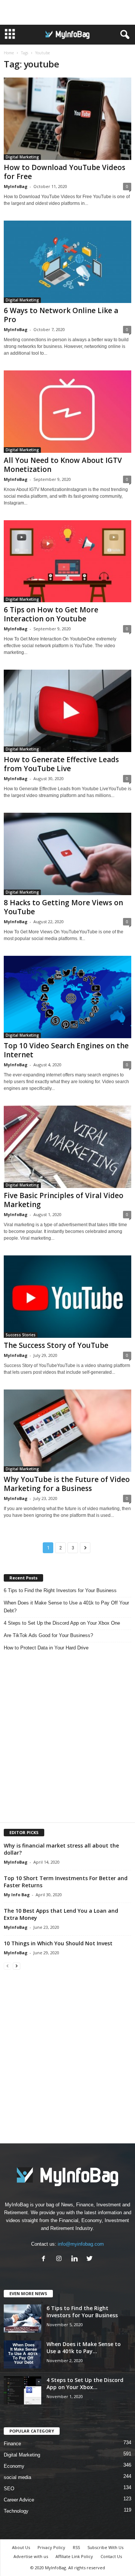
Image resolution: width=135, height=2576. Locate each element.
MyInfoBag (16, 186)
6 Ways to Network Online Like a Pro (61, 315)
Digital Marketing (22, 157)
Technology (16, 2511)
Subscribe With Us (105, 2547)
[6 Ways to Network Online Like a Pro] (67, 262)
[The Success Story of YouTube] (67, 1297)
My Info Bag (17, 1895)
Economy (14, 2466)
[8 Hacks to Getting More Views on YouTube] (67, 854)
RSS (76, 2547)
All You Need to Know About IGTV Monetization (63, 465)
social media (17, 2477)
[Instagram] (61, 2259)
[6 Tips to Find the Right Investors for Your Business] (22, 2319)
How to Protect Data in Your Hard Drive (46, 1648)
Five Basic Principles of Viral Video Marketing (64, 1200)
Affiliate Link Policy (74, 2556)
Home (9, 53)
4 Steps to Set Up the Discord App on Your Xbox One (62, 1623)
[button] (123, 35)
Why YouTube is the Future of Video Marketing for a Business (67, 1484)
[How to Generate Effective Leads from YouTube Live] (67, 711)
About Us (21, 2547)
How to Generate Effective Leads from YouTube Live (61, 764)
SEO (9, 2489)
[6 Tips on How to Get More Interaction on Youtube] (67, 561)
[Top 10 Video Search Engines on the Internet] (67, 997)
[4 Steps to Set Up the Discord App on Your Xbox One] (22, 2390)
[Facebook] (45, 2259)
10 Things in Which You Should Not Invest (58, 1943)
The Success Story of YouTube (56, 1345)
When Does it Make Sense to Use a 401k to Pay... (84, 2348)
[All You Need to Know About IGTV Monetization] (67, 412)
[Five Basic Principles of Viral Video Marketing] (67, 1147)
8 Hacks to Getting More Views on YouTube (63, 907)
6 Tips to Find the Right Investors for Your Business (60, 1590)
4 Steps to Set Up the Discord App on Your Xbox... (85, 2383)
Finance (12, 2444)
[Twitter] (91, 2259)
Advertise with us (31, 2556)
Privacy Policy (51, 2547)
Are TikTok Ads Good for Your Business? (48, 1635)
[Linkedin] (76, 2259)
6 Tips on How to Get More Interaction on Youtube (51, 614)
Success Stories (21, 1335)
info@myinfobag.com (81, 2244)
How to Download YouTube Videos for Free (64, 172)
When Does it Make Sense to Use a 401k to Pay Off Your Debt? (66, 1607)
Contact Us (111, 2556)
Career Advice (19, 2500)
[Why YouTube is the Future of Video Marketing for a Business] (67, 1431)
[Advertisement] (67, 12)
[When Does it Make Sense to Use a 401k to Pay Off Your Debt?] (22, 2354)
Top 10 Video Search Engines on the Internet (66, 1050)
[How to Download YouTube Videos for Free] (67, 119)
